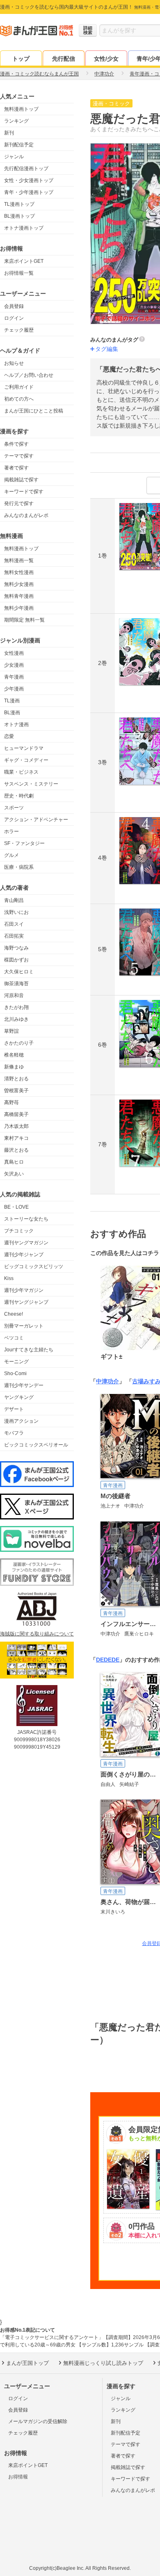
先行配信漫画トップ (26, 169)
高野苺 (11, 1102)
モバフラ (14, 1433)
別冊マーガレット (24, 1326)
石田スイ (14, 924)
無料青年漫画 (19, 596)
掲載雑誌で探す (21, 480)
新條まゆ (14, 1067)
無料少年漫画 (19, 608)
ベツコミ (14, 1338)
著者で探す (16, 468)
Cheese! (14, 1314)
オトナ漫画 (16, 724)
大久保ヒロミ (19, 972)
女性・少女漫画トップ (29, 180)
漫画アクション (21, 1421)
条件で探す (16, 444)
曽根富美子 (16, 1091)
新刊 (9, 133)
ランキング (16, 121)
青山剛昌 (14, 900)
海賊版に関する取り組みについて (37, 1634)
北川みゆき (16, 1019)
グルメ (11, 855)
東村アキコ (16, 1138)
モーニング (16, 1362)
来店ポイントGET (24, 261)
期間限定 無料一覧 (24, 620)
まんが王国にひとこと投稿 (34, 411)
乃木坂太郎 (16, 1126)
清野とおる (16, 1079)
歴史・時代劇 (19, 796)
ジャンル (14, 157)
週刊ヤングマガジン (26, 1243)
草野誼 (11, 1031)
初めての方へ (19, 399)
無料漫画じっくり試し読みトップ (103, 2363)
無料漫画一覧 (19, 560)
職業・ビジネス (21, 772)
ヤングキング (19, 1397)
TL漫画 (12, 701)
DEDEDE (108, 1660)
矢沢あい (14, 1174)
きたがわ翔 (16, 1007)
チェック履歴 (19, 330)
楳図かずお (16, 960)
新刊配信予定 (19, 145)
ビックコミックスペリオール (36, 1445)
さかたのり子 (19, 1043)
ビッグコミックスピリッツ (34, 1266)
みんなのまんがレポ (26, 515)
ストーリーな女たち (26, 1219)
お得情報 (18, 2477)
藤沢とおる (16, 1150)
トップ (21, 59)
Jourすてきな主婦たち (29, 1350)
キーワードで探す (24, 492)
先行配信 (64, 59)
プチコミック (19, 1231)
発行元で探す (19, 503)
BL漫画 (12, 713)
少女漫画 (14, 665)
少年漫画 (14, 689)
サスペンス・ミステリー (31, 784)
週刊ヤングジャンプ (26, 1302)
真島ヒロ (14, 1162)
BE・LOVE (16, 1207)
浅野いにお (16, 912)
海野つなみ (16, 948)
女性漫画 (14, 653)
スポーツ (14, 808)
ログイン (14, 318)
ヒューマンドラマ (24, 748)
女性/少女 (106, 59)
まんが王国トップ (27, 2363)
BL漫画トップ (19, 216)
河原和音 (14, 995)
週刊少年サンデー (24, 1385)
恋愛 (9, 736)
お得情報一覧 (19, 273)
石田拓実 (14, 936)
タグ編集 (107, 349)
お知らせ (14, 363)
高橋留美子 (16, 1114)
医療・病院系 (19, 867)
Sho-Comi (15, 1373)
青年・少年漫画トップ (29, 192)
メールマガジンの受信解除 (38, 2421)
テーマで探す (19, 456)
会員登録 (14, 306)
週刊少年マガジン (24, 1290)
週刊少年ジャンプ (24, 1255)
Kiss (9, 1278)
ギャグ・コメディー (26, 760)
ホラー (11, 831)
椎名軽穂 (14, 1055)
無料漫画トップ (21, 109)
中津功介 (107, 1381)
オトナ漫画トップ (24, 228)
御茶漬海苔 (16, 984)
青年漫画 (14, 677)
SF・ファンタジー (24, 843)
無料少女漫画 (19, 584)
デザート (14, 1409)
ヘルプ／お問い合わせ (29, 375)
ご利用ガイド (19, 387)
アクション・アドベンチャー (36, 820)
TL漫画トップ (19, 204)
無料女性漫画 (19, 572)
